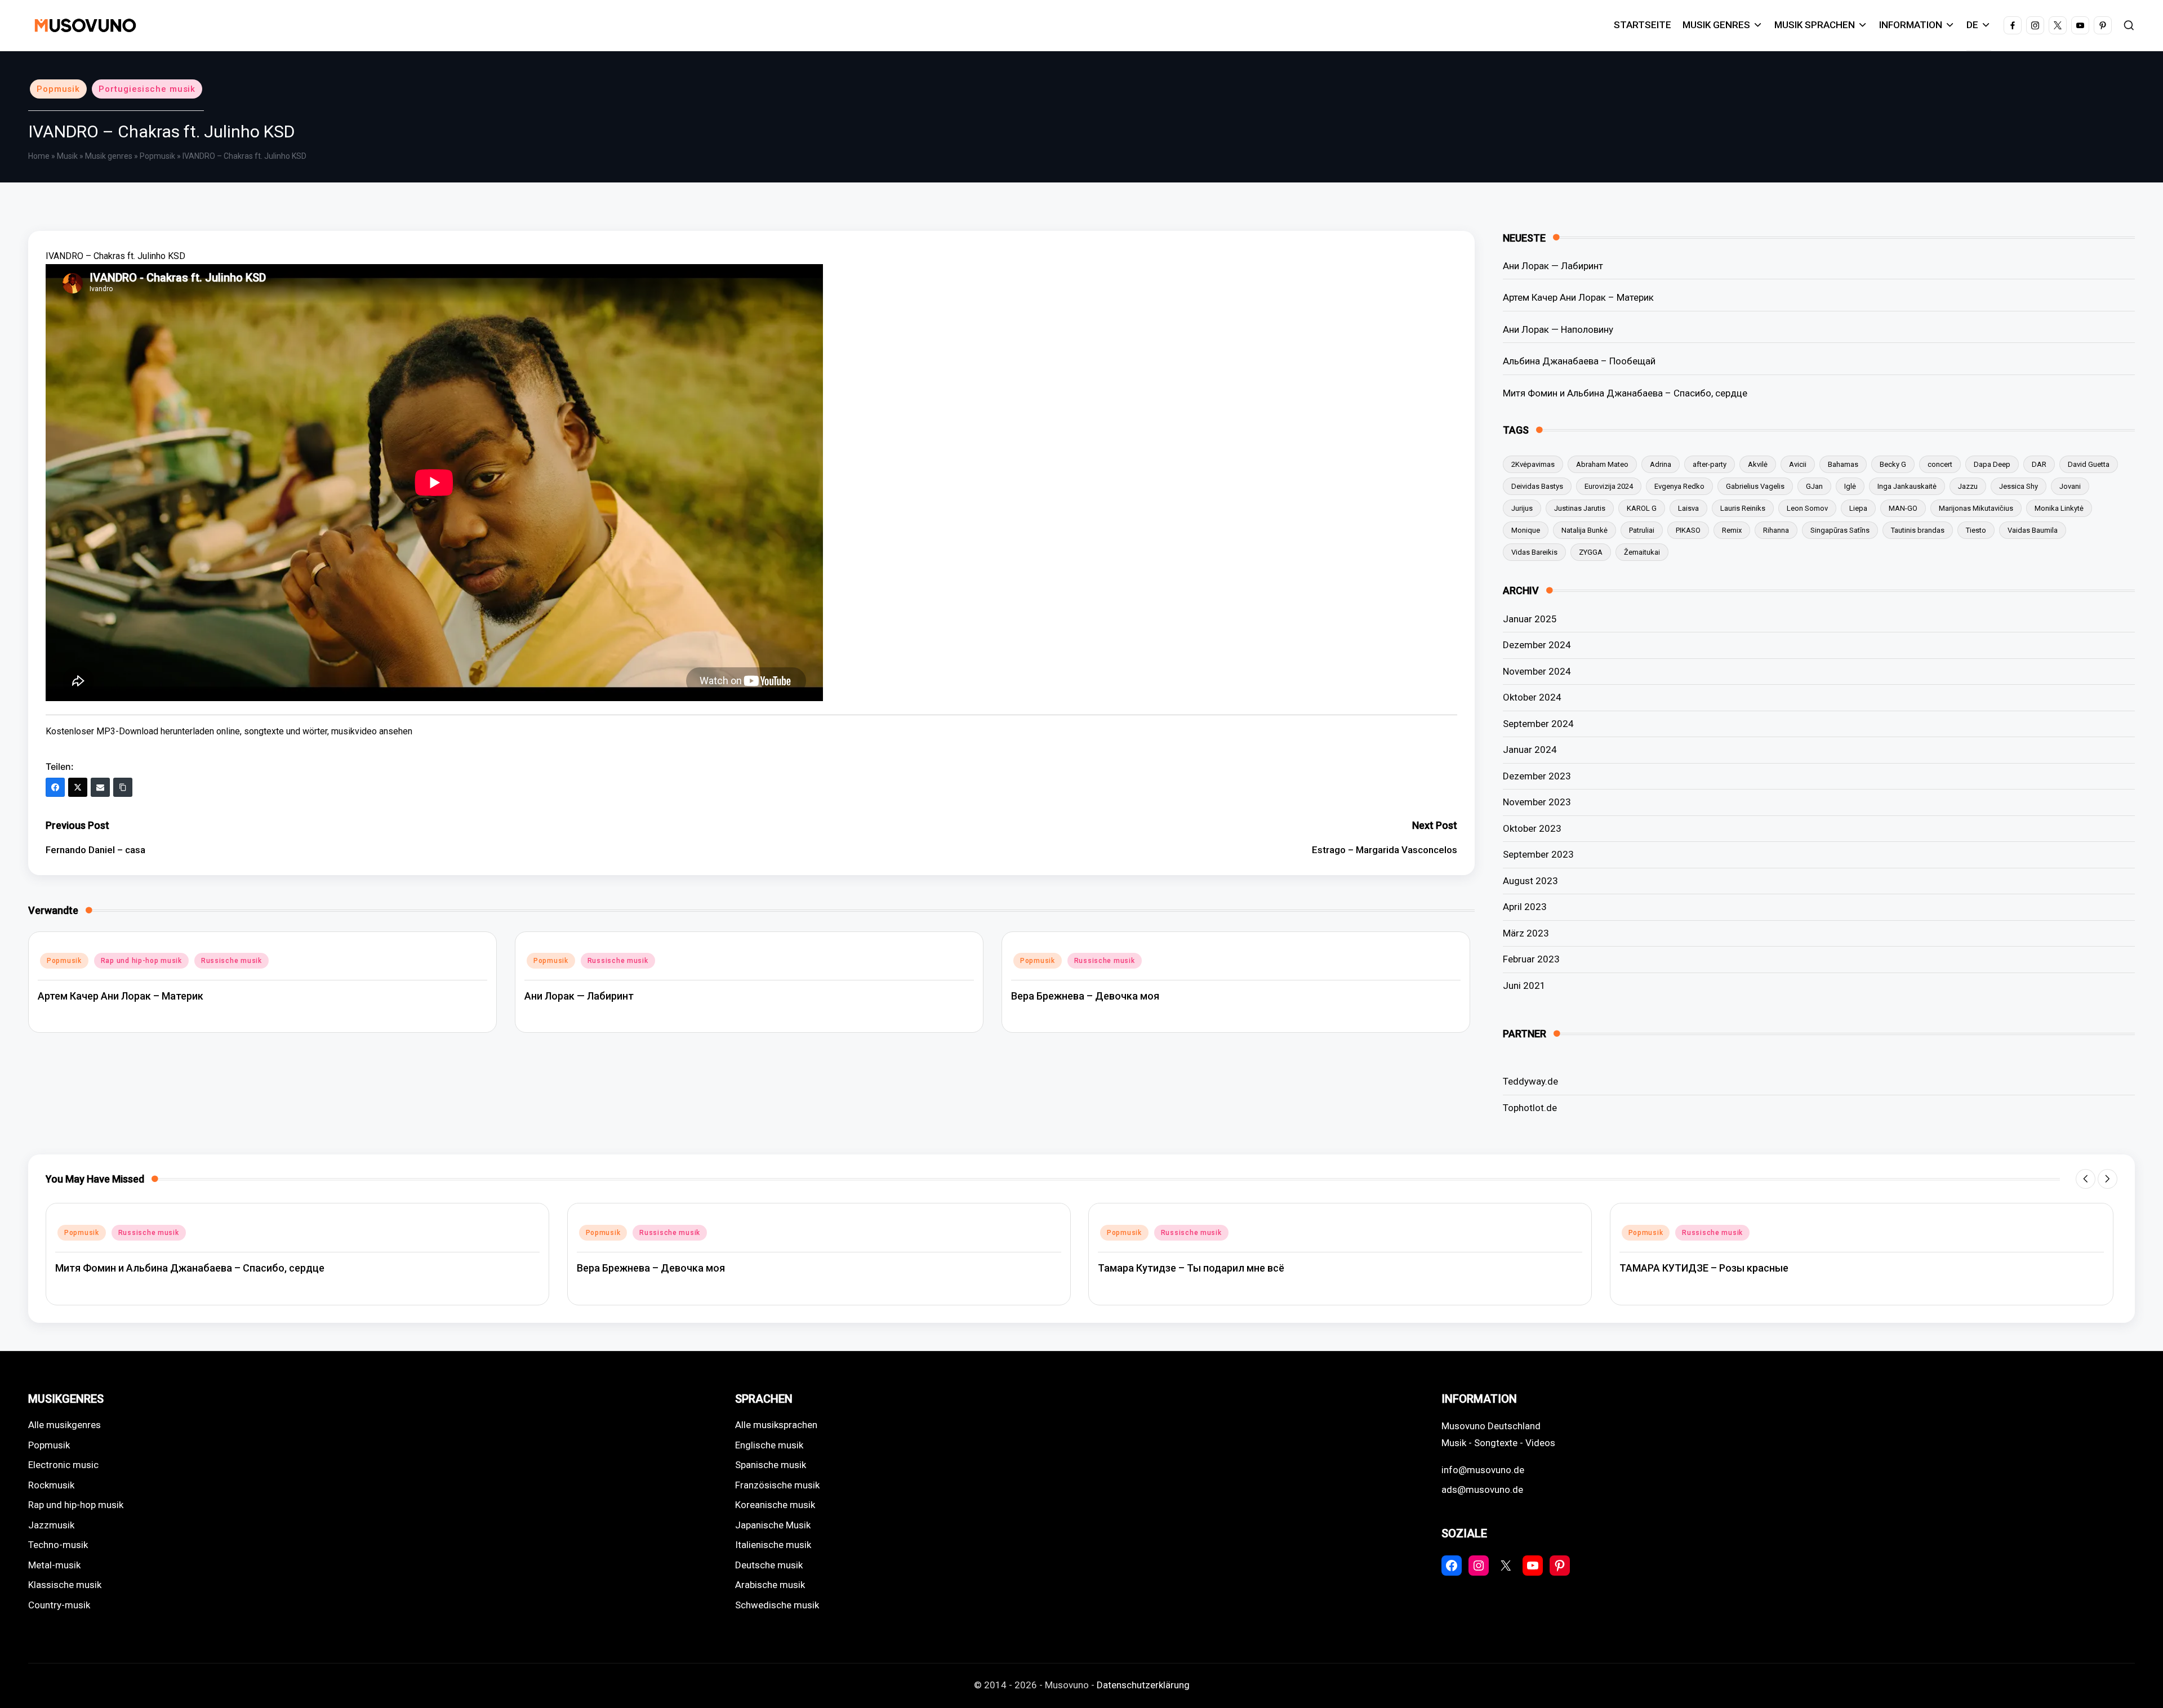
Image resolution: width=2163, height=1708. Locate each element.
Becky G (1893, 464)
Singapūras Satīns (1840, 530)
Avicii (1798, 464)
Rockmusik (51, 1485)
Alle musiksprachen (776, 1425)
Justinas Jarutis (1580, 508)
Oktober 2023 (1532, 828)
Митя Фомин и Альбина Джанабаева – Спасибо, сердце (1625, 393)
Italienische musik (773, 1545)
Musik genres (109, 156)
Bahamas (1843, 464)
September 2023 (1538, 854)
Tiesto (1976, 530)
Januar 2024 (1530, 750)
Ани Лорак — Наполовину (1558, 329)
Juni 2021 (1524, 985)
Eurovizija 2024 (1609, 486)
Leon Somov (1807, 508)
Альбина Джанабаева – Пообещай (1579, 361)
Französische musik (777, 1485)
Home (39, 156)
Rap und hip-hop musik (141, 961)
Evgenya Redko (1679, 486)
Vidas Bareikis (1534, 552)
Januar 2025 (1530, 619)
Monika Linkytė (2059, 508)
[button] (2086, 1179)
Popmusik (58, 89)
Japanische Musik (773, 1525)
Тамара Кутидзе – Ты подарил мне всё (1191, 1268)
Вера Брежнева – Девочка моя (1085, 996)
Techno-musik (58, 1545)
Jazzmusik (51, 1525)
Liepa (1858, 508)
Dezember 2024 (1537, 645)
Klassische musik (65, 1585)
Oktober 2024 (1532, 697)
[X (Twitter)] (78, 787)
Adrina (1661, 464)
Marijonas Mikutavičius (1976, 508)
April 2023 (1525, 907)
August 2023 (1530, 881)
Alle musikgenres (64, 1425)
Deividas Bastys (1537, 486)
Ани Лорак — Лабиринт (579, 996)
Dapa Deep (1992, 464)
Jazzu (1968, 486)
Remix (1732, 530)
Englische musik (769, 1445)
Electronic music (63, 1465)
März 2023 (1526, 933)
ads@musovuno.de (1482, 1490)
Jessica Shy (2019, 486)
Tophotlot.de (1530, 1108)
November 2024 (1537, 671)
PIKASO (1688, 530)
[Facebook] (55, 787)
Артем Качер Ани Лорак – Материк (121, 996)
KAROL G (1642, 508)
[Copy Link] (123, 787)
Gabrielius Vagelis (1755, 486)
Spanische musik (771, 1465)
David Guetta (2089, 464)
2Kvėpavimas (1533, 464)
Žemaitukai (1642, 552)
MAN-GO (1903, 508)
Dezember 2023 (1537, 776)
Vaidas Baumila (2033, 530)
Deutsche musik (769, 1565)
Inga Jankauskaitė (1907, 486)
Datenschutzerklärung (1143, 1685)
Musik (67, 156)
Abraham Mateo (1602, 464)
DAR (2039, 464)
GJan (1814, 486)
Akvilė (1758, 464)
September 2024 (1538, 724)
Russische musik (232, 961)
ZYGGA (1591, 552)
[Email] (100, 787)
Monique (1526, 530)
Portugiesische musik (147, 89)
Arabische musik (770, 1585)
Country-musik (59, 1605)
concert (1940, 464)
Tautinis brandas (1918, 530)
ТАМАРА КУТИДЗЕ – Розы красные (1704, 1268)
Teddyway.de (1530, 1081)
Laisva (1688, 508)
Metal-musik (54, 1565)
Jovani (2070, 486)
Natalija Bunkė (1585, 530)
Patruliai (1642, 530)
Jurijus (1522, 508)
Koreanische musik (775, 1505)
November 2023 (1537, 802)
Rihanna (1776, 530)
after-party (1710, 464)
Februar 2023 (1531, 959)
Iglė (1850, 486)
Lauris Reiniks (1743, 508)
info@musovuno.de (1483, 1470)
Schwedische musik (777, 1605)
